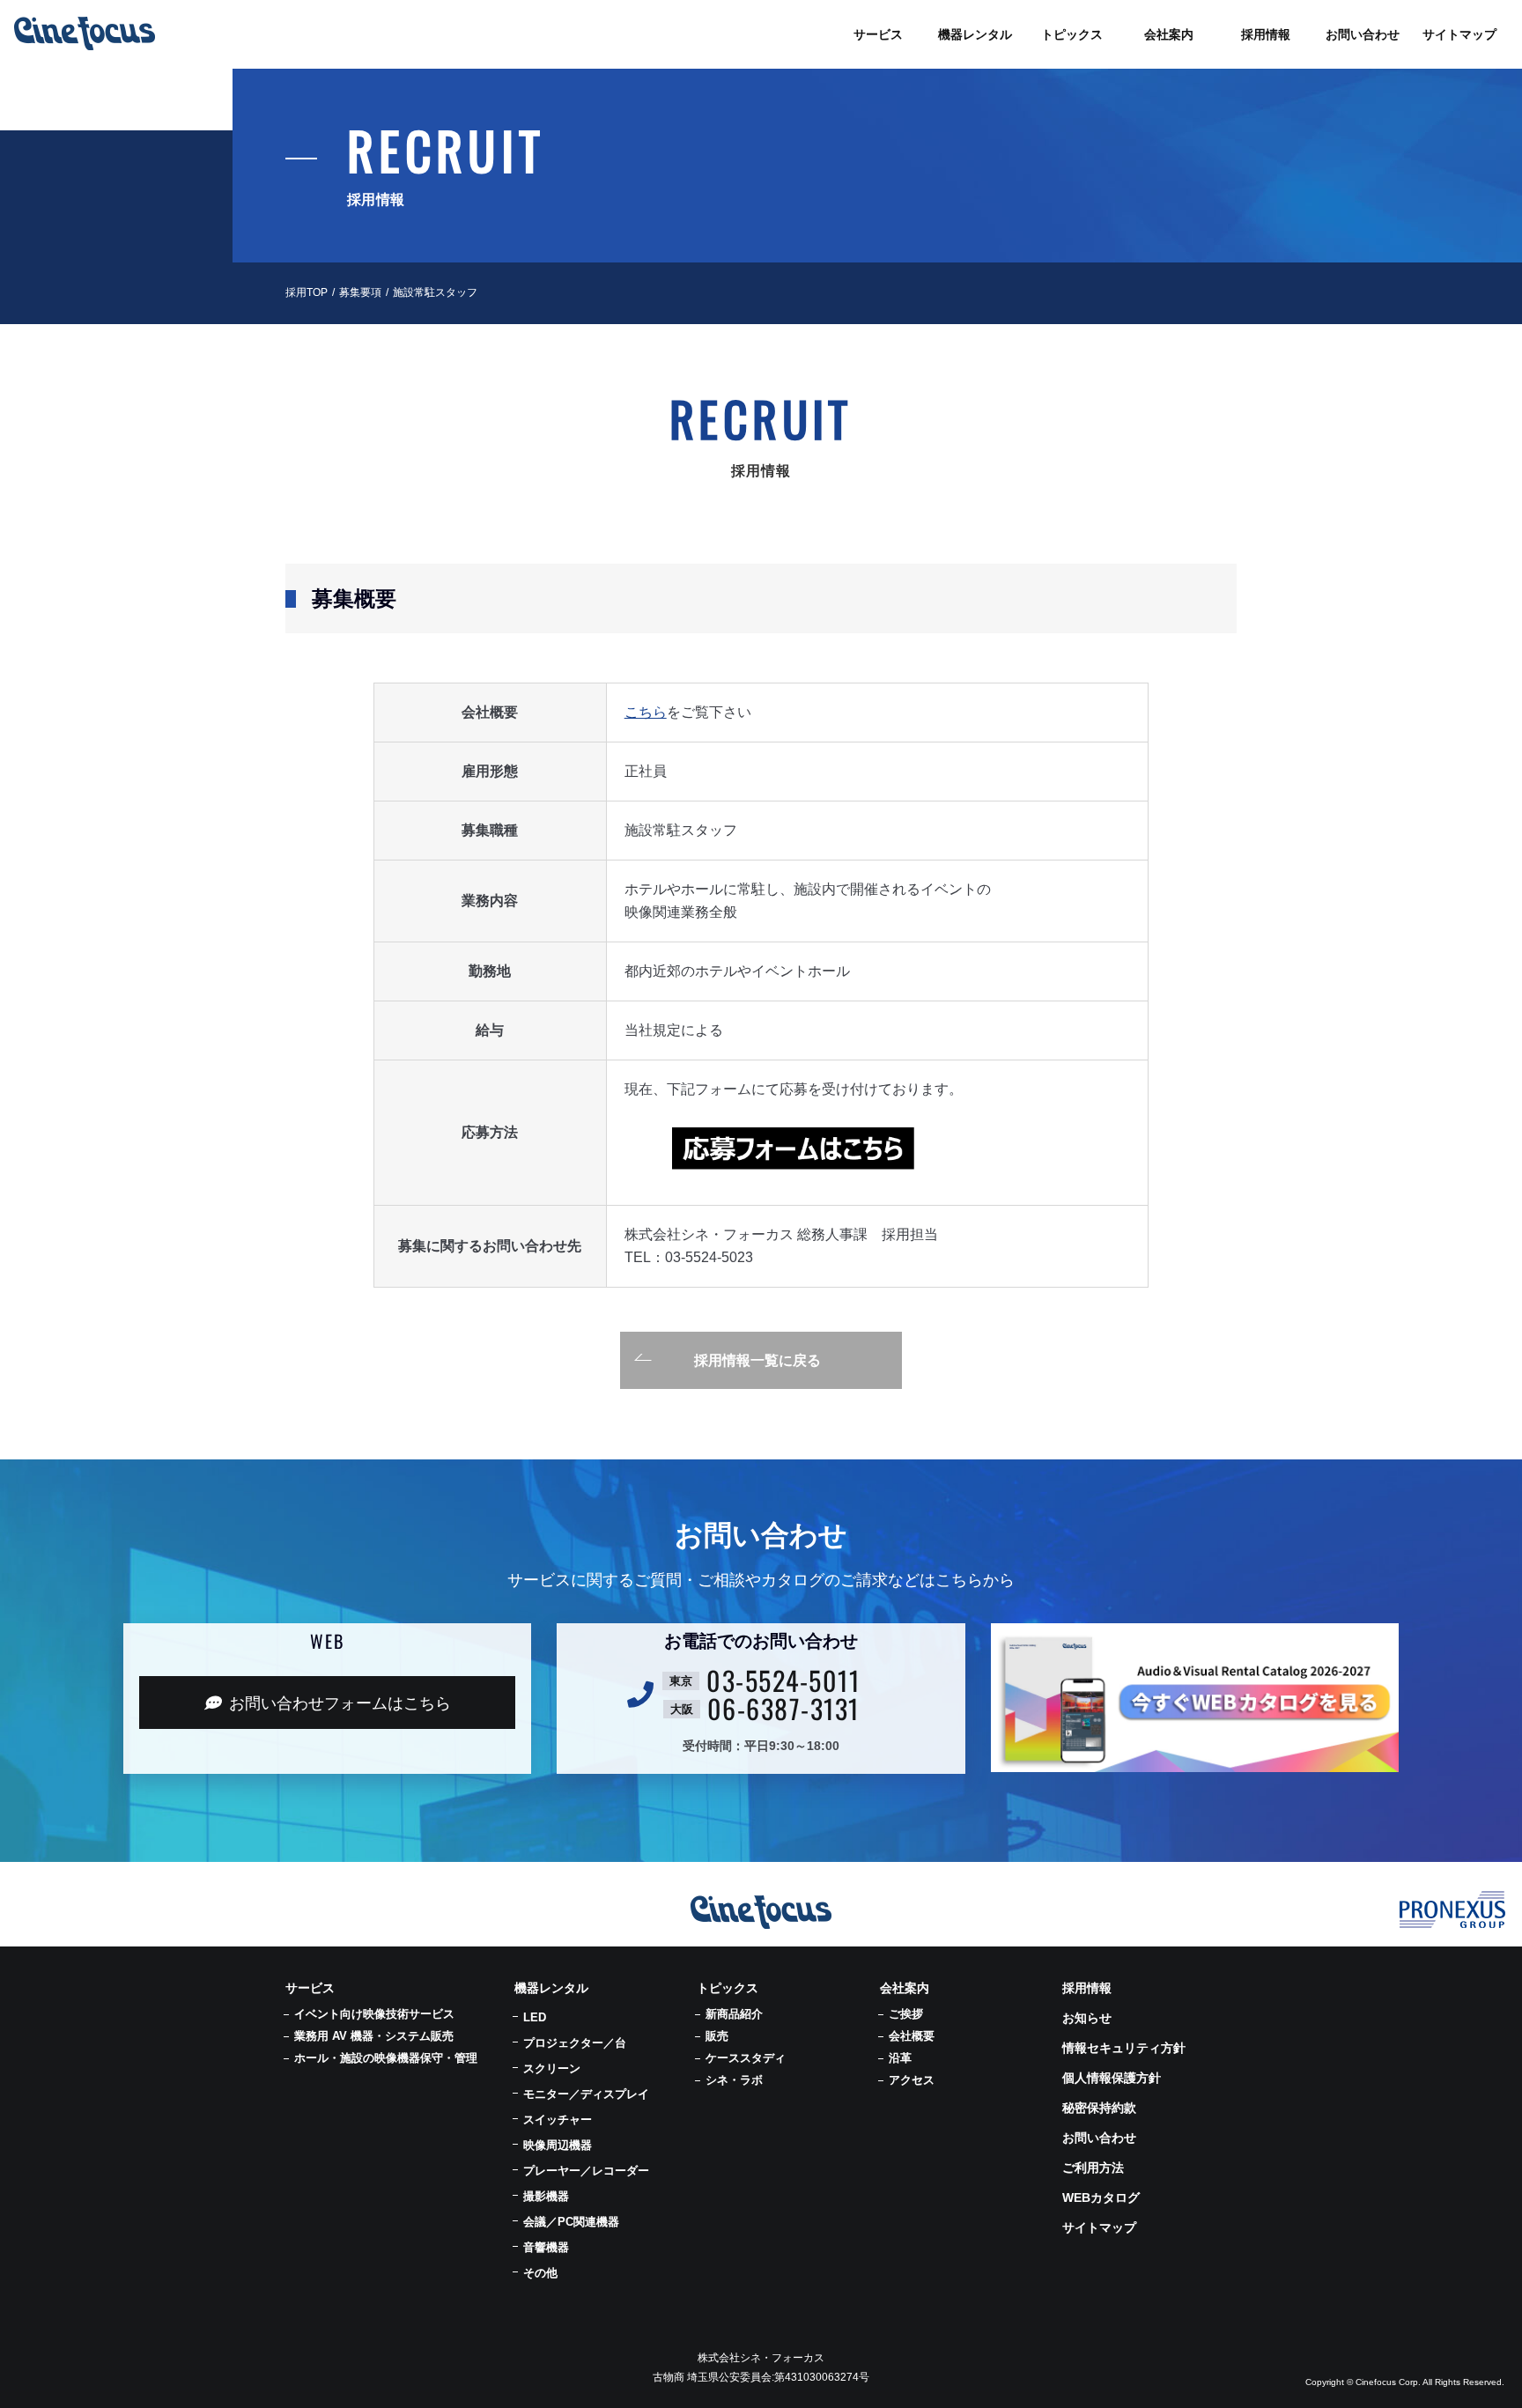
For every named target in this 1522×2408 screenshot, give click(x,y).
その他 (540, 2273)
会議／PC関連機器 (571, 2222)
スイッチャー (558, 2120)
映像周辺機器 (558, 2145)
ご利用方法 (1093, 2168)
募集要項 (360, 292)
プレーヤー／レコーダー (586, 2171)
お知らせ (1087, 2018)
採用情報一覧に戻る (757, 1360)
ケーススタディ (746, 2058)
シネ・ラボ (734, 2080)
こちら (646, 712)
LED (535, 2017)
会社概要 (912, 2036)
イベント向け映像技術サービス (374, 2014)
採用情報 (1087, 1988)
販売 (717, 2036)
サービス (310, 1988)
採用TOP (307, 292)
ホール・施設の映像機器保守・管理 (386, 2058)
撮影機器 (546, 2196)
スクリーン (552, 2068)
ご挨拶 (906, 2014)
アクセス (912, 2080)
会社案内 (905, 1988)
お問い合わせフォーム (340, 1703)
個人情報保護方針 (1112, 2078)
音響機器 (546, 2247)
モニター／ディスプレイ (586, 2094)
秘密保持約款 (1099, 2108)
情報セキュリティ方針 (1124, 2048)
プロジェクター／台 (575, 2043)
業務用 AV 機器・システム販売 (374, 2036)
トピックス (728, 1988)
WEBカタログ (1101, 2197)
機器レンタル (551, 1988)
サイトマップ (1099, 2227)
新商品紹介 (734, 2014)
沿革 (900, 2058)
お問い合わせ (1099, 2138)
